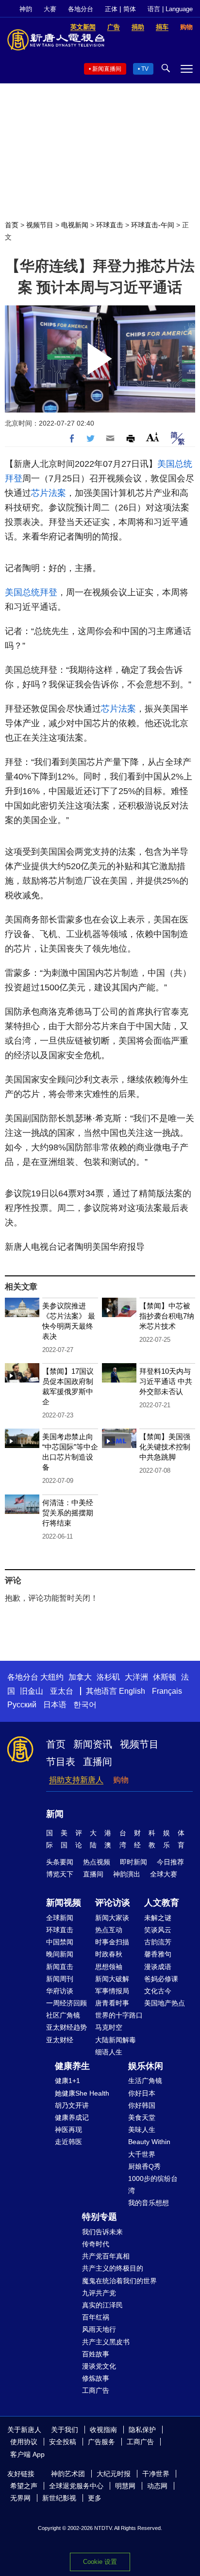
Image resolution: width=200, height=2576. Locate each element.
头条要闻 (60, 1862)
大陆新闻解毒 (116, 2040)
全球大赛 (164, 1874)
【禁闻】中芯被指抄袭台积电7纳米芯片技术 (167, 1316)
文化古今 (158, 1991)
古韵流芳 (158, 1942)
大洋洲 (136, 1677)
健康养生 (72, 2066)
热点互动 (109, 1930)
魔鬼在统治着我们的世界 (119, 2281)
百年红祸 (96, 2317)
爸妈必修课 (161, 1979)
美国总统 (175, 464)
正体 (111, 9)
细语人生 (109, 2052)
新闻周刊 (60, 1979)
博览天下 (60, 1874)
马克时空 (109, 2027)
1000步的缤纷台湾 (153, 2185)
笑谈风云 (158, 1930)
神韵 (26, 9)
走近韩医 (68, 2142)
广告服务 (101, 2442)
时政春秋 (109, 1954)
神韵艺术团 (68, 2474)
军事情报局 (112, 1991)
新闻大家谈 (112, 1918)
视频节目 (40, 225)
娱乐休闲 (146, 2066)
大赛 (50, 9)
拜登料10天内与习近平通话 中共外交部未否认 (166, 1381)
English (132, 1691)
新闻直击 (60, 1967)
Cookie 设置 (100, 2562)
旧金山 (32, 1691)
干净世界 (156, 2474)
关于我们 (65, 2430)
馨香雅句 (158, 1954)
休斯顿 (165, 1677)
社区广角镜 (63, 2015)
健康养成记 (72, 2117)
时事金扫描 (112, 1942)
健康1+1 (67, 2081)
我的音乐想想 (149, 2203)
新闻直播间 (107, 69)
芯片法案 (49, 493)
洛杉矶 (108, 1677)
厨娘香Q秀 (144, 2166)
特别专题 (100, 2217)
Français (167, 1691)
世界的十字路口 (119, 2015)
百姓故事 (96, 2354)
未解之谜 (158, 1918)
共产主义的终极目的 (113, 2268)
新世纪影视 (59, 2498)
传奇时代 (96, 2244)
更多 (95, 2498)
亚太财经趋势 (67, 2027)
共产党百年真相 (106, 2256)
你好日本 (142, 2093)
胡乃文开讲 (72, 2105)
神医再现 (68, 2130)
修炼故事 (96, 2378)
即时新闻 (133, 1862)
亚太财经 (60, 2040)
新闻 (55, 1814)
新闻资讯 (93, 1744)
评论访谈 (113, 1903)
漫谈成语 (158, 1967)
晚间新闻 (60, 1954)
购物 (121, 1780)
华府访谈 (60, 1991)
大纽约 (52, 1677)
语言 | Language (170, 9)
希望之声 (24, 2486)
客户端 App (27, 2454)
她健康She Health (82, 2093)
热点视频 (97, 1862)
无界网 (20, 2498)
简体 (130, 9)
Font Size (153, 437)
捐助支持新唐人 (76, 1780)
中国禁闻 (60, 1942)
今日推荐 (170, 1862)
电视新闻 (75, 225)
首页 (12, 225)
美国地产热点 (165, 2003)
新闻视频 (64, 1903)
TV (145, 69)
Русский (22, 1705)
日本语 (55, 1705)
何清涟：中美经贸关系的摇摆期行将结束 (68, 1513)
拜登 (14, 478)
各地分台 (81, 9)
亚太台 (62, 1691)
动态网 (157, 2486)
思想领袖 (109, 1967)
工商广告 (96, 2390)
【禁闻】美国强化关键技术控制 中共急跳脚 (165, 1447)
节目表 (61, 1762)
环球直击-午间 (153, 225)
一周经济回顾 (67, 2003)
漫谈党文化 (99, 2366)
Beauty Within (149, 2142)
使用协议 (24, 2442)
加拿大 (80, 1677)
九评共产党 (99, 2293)
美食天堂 (142, 2117)
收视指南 (103, 2430)
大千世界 (142, 2154)
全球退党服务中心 (76, 2486)
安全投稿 (63, 2442)
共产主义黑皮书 (106, 2342)
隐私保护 (142, 2430)
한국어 (85, 1705)
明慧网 (125, 2486)
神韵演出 (127, 1874)
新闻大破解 (112, 1979)
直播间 (98, 1762)
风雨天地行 (99, 2329)
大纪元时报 (114, 2474)
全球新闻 (60, 1918)
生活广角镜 (145, 2081)
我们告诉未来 (102, 2232)
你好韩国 (142, 2105)
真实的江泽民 (102, 2305)
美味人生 (142, 2130)
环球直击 (110, 225)
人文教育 (162, 1903)
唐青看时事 (112, 2003)
